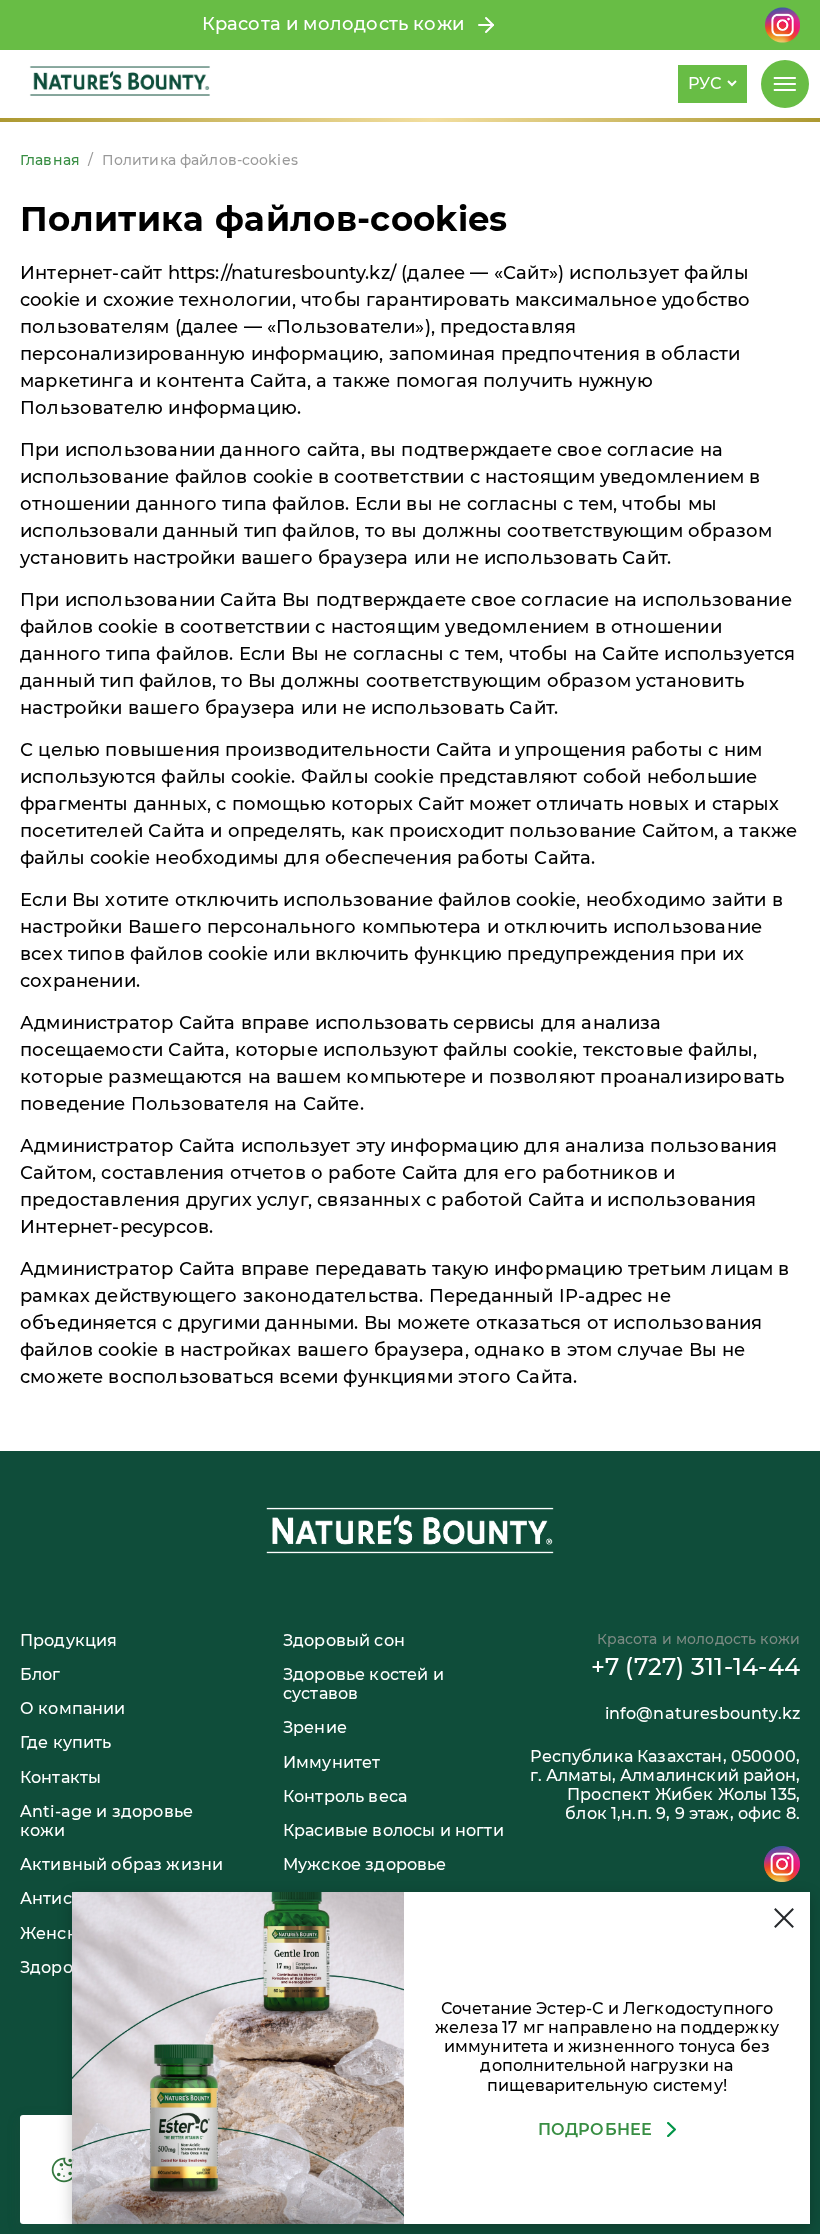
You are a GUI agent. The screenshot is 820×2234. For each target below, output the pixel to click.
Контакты (60, 1777)
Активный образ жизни (121, 1864)
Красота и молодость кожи (338, 24)
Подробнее (595, 2129)
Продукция (68, 1640)
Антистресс (70, 1898)
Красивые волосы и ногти (393, 1830)
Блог (40, 1674)
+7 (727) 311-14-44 (695, 1666)
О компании (73, 1708)
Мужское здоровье (365, 1864)
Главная (50, 160)
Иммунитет (331, 1762)
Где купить (66, 1742)
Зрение (315, 1727)
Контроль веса (345, 1796)
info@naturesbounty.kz (702, 1713)
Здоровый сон (344, 1640)
